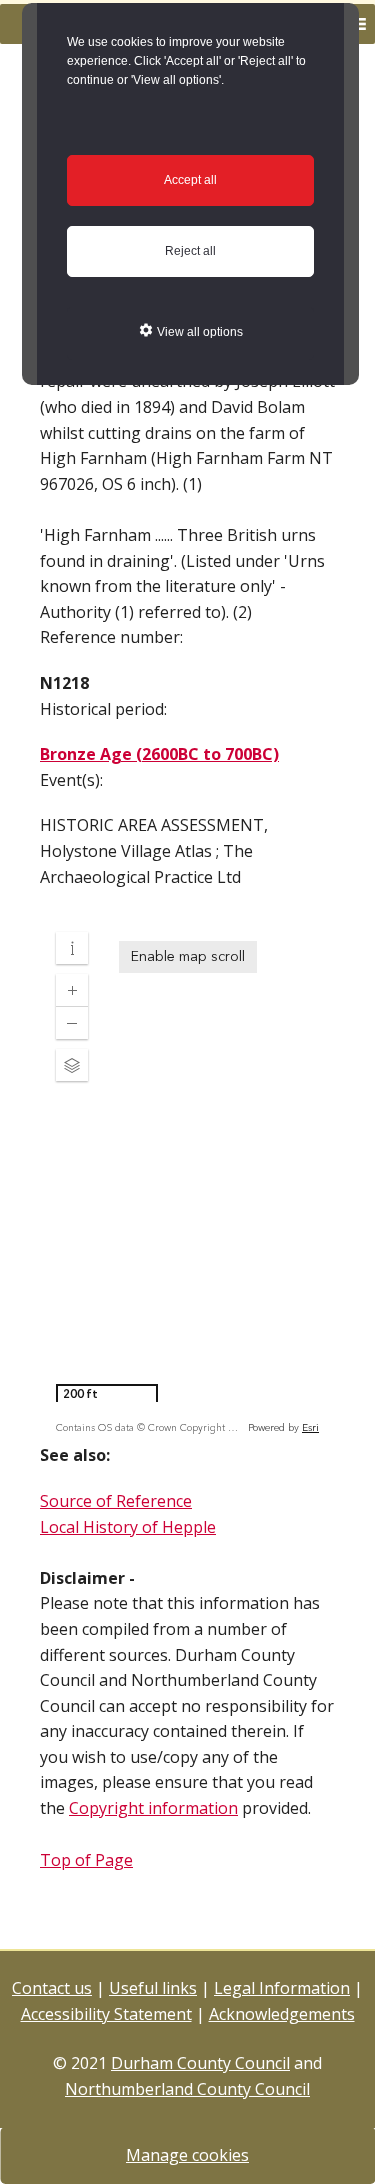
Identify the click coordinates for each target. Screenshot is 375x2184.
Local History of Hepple (128, 1527)
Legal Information (282, 1988)
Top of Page (86, 1860)
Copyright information (153, 1808)
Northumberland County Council (187, 2089)
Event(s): (71, 780)
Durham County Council (200, 2063)
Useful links (153, 1988)
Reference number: (111, 637)
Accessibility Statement (106, 2014)
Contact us (52, 1988)
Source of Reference (116, 1501)
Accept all (190, 180)
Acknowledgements (282, 2014)
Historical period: (103, 709)
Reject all (190, 251)
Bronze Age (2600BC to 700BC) (159, 754)
